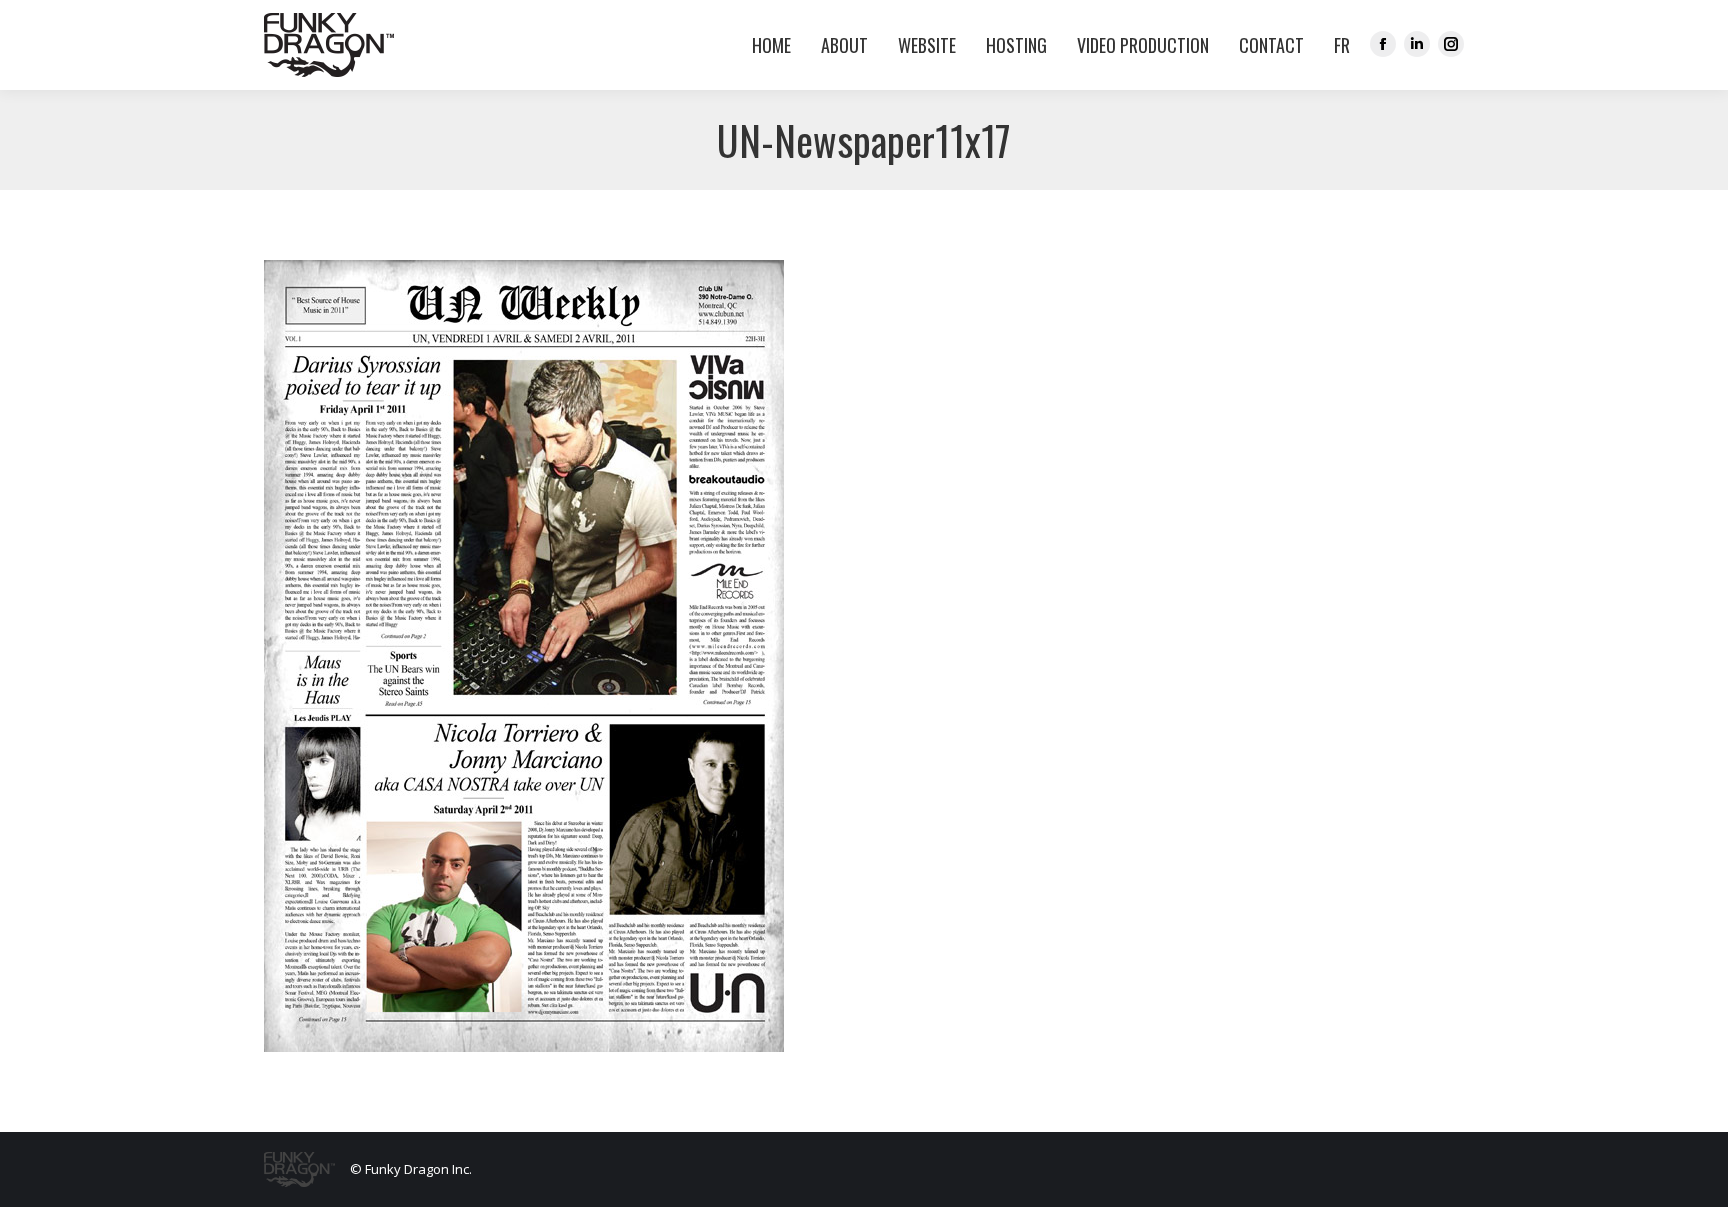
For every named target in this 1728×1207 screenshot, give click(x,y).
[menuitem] (1337, 45)
